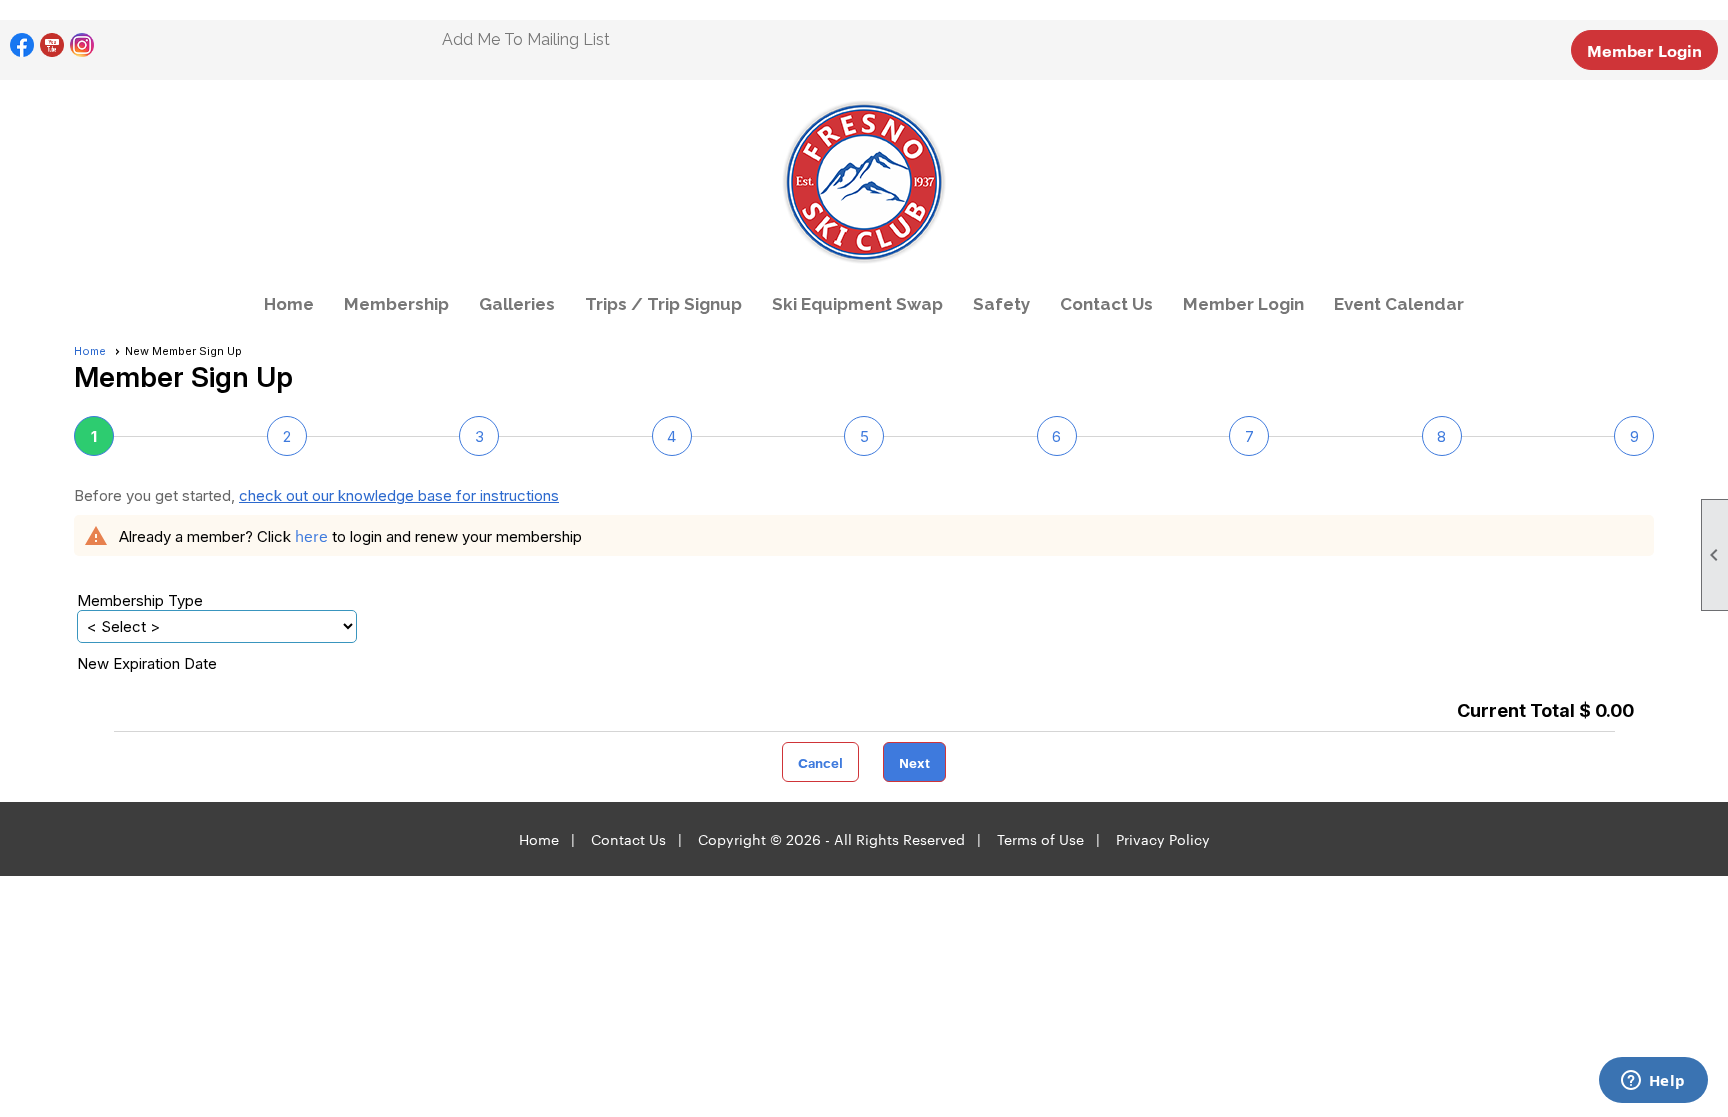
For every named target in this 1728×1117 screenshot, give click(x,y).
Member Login (1644, 50)
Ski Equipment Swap (857, 304)
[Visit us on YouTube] (52, 45)
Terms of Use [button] (1040, 839)
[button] (820, 762)
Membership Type (140, 600)
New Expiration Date (147, 663)
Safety (1001, 304)
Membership (396, 304)
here (311, 535)
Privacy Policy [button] (1163, 839)
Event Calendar (1399, 304)
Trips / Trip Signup (663, 304)
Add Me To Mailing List (526, 39)
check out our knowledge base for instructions (399, 495)
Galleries (517, 304)
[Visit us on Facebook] (22, 45)
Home (289, 304)
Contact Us (1106, 304)
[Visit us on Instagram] (82, 45)
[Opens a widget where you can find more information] (1653, 1082)
